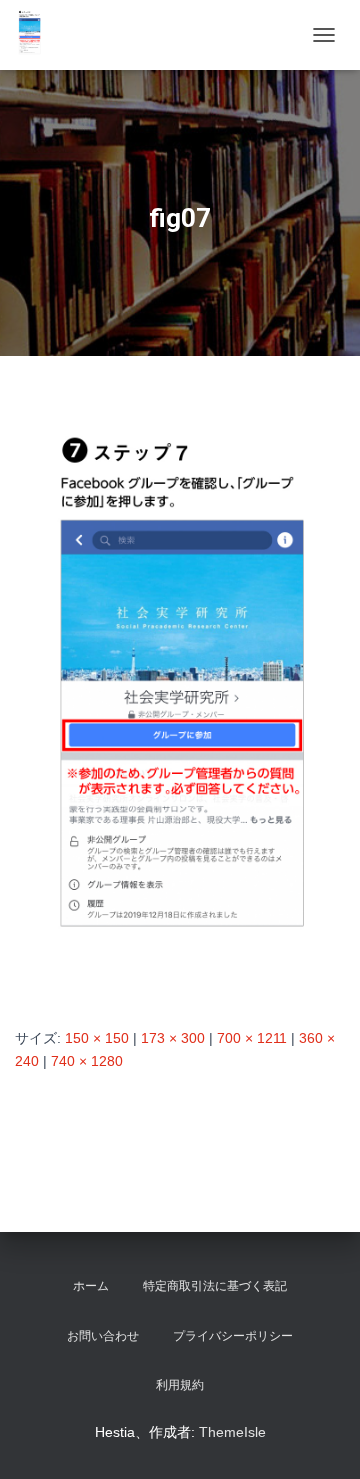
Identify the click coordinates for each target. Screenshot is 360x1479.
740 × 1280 (87, 1061)
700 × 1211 (252, 1038)
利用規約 (180, 1385)
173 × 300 (173, 1038)
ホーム (91, 1286)
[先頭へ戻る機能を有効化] (320, 1439)
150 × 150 (97, 1038)
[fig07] (180, 711)
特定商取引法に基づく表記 (215, 1286)
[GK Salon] (37, 35)
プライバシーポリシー (233, 1336)
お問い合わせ (103, 1336)
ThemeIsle (232, 1432)
